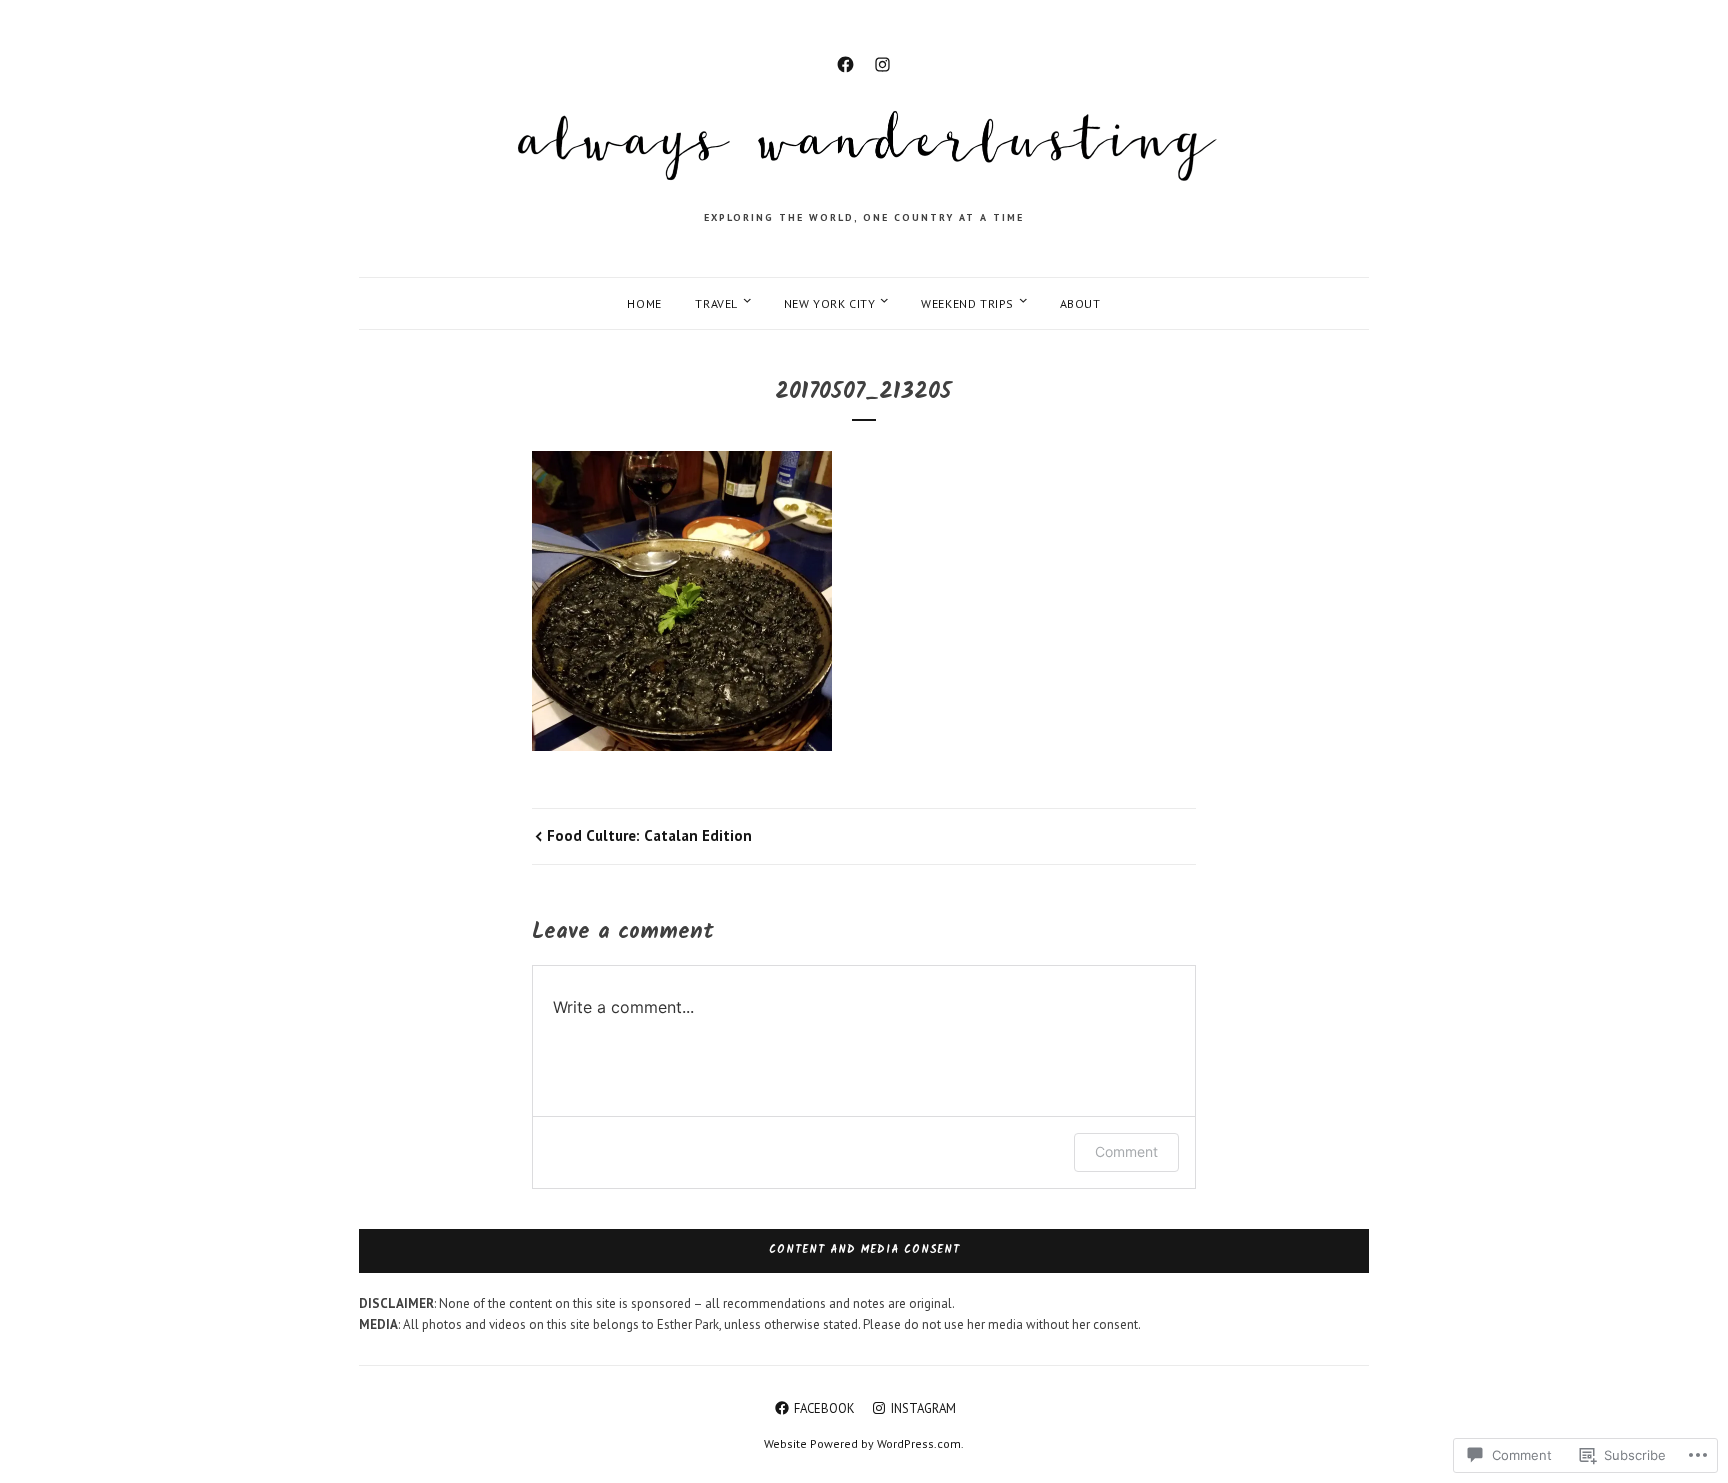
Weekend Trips (967, 303)
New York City (830, 303)
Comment (1126, 1151)
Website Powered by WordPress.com (862, 1443)
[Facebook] (845, 62)
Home (644, 303)
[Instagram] (882, 62)
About (1080, 303)
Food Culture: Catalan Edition (649, 835)
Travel (716, 303)
